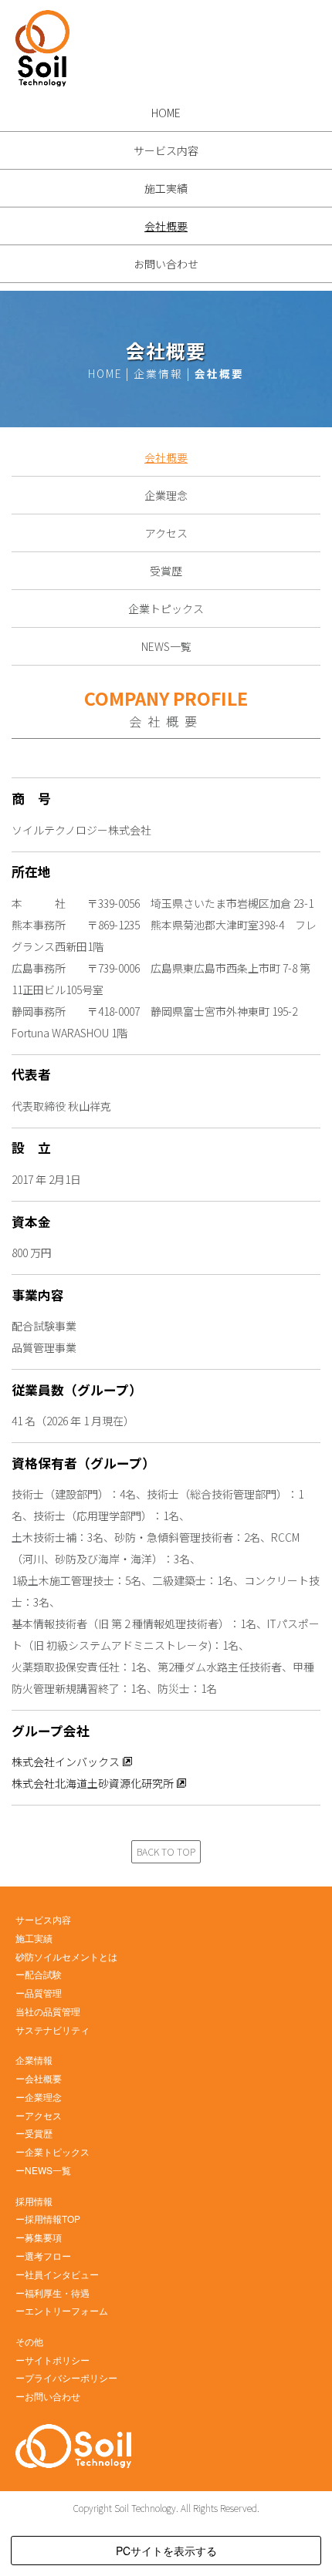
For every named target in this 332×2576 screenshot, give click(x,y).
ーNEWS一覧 (43, 2170)
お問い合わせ (166, 264)
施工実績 (166, 188)
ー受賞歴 (34, 2133)
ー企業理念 (39, 2097)
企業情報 (34, 2060)
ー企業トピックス (53, 2151)
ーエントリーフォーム (62, 2310)
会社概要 (166, 226)
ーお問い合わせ (48, 2396)
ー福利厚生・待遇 (53, 2293)
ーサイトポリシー (53, 2360)
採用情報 (34, 2201)
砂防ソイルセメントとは (66, 1956)
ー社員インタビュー (57, 2274)
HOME (166, 113)
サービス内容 (166, 150)
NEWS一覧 (166, 646)
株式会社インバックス (66, 1762)
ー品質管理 (39, 1993)
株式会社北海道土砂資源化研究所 (93, 1783)
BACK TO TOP (166, 1852)
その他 (29, 2341)
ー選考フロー (43, 2256)
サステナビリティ (53, 2030)
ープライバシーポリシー (66, 2377)
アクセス (166, 533)
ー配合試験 (39, 1974)
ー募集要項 (39, 2237)
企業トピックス (166, 609)
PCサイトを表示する (166, 2551)
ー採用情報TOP (48, 2219)
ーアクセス (39, 2115)
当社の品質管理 (48, 2011)
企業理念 (166, 495)
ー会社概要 (39, 2078)
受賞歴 (166, 571)
